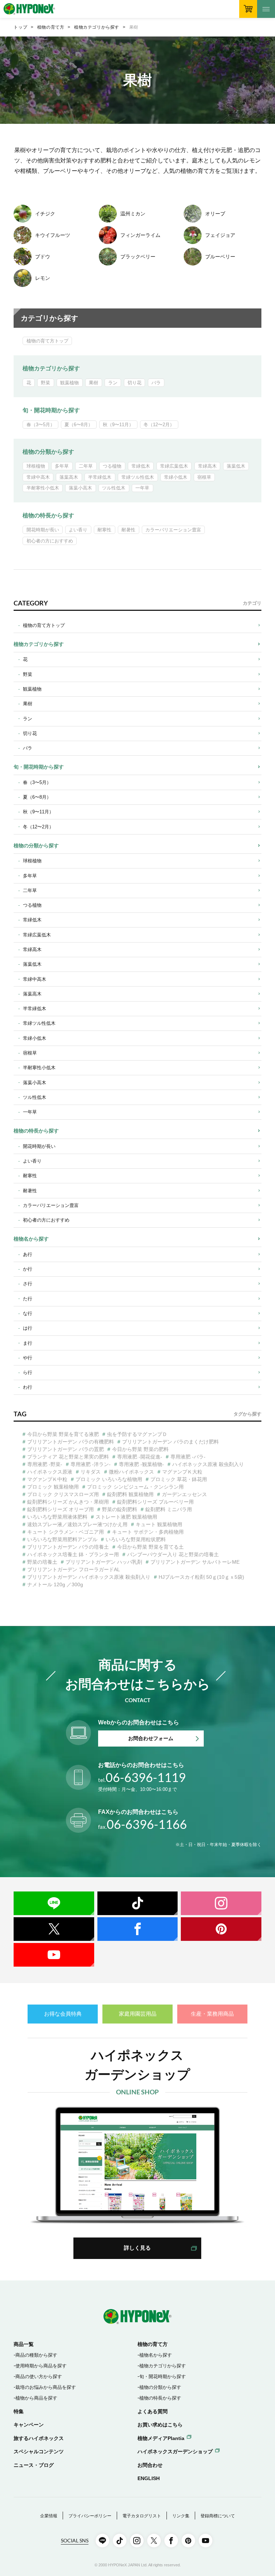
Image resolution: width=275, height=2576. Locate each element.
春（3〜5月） (41, 425)
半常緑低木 (100, 477)
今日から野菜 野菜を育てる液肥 (63, 1434)
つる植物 (112, 466)
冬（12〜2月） (159, 425)
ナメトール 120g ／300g (55, 1584)
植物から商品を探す (36, 2398)
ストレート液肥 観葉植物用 (126, 1517)
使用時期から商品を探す (41, 2366)
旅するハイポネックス (39, 2438)
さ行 (28, 1284)
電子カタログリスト (142, 2516)
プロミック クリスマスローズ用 (63, 1494)
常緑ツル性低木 (138, 477)
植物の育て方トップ (47, 341)
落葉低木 (236, 466)
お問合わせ (150, 2465)
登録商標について (218, 2516)
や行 (28, 1358)
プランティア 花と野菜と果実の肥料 (68, 1457)
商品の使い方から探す (39, 2377)
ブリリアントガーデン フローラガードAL (74, 1569)
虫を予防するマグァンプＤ (137, 1434)
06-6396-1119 (142, 1777)
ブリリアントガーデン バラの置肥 (66, 1449)
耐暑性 (128, 530)
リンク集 (181, 2516)
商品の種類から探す (36, 2355)
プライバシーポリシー (90, 2516)
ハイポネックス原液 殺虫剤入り (208, 1464)
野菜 (45, 383)
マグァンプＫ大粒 (182, 1472)
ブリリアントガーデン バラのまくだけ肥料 (170, 1442)
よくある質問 (153, 2411)
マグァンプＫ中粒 (47, 1479)
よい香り (78, 530)
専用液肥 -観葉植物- (141, 1464)
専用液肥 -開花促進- (140, 1457)
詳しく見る (137, 2248)
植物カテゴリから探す (97, 27)
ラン (113, 383)
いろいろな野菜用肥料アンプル (62, 1539)
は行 (28, 1328)
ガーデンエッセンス (184, 1494)
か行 (28, 1269)
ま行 (28, 1343)
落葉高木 (69, 477)
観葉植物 (69, 383)
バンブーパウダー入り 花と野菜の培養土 (173, 1554)
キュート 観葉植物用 (159, 1524)
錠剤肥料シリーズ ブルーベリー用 (155, 1502)
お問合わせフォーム (151, 1738)
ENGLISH (149, 2478)
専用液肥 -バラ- (188, 1457)
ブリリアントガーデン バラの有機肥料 (71, 1442)
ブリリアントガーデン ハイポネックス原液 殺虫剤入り (89, 1577)
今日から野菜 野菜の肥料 (140, 1449)
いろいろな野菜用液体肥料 (57, 1517)
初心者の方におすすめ (50, 541)
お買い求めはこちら (160, 2425)
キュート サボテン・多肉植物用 (148, 1532)
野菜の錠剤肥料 (120, 1509)
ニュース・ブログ (34, 2465)
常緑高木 (207, 466)
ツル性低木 (114, 488)
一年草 (142, 488)
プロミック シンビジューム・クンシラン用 (135, 1487)
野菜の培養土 (42, 1562)
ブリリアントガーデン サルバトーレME (195, 1562)
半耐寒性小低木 (43, 488)
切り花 (134, 383)
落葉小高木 (80, 488)
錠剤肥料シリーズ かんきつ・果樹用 (68, 1502)
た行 (28, 1299)
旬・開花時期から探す (51, 410)
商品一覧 (24, 2344)
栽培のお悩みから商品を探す (46, 2387)
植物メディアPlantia (161, 2438)
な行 (28, 1313)
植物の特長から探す (48, 515)
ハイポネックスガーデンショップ (175, 2451)
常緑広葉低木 (174, 466)
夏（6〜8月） (79, 425)
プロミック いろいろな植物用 (109, 1479)
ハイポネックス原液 (50, 1472)
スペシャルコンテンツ (39, 2451)
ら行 (28, 1372)
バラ (156, 383)
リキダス (91, 1472)
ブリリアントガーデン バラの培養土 (68, 1547)
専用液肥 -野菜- (45, 1464)
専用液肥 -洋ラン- (91, 1464)
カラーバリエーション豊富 (173, 530)
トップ (20, 27)
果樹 (93, 383)
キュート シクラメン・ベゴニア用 (66, 1532)
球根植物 (36, 466)
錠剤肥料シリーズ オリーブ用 (61, 1509)
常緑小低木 (176, 477)
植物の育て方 (51, 27)
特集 (19, 2411)
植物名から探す (31, 1239)
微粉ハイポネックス (131, 1472)
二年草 (86, 466)
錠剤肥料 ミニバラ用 (169, 1509)
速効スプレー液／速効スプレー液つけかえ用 (77, 1524)
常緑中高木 (38, 477)
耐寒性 (104, 530)
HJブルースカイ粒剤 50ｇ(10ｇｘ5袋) (201, 1577)
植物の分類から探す (48, 452)
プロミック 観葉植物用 (53, 1487)
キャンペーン (29, 2425)
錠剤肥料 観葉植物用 (130, 1494)
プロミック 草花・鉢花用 (179, 1479)
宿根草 (204, 477)
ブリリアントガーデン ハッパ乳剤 (104, 1562)
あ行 (28, 1254)
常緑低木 (141, 466)
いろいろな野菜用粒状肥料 (136, 1539)
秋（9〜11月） (118, 425)
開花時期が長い (43, 530)
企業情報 (49, 2516)
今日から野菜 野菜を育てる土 (150, 1547)
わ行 (28, 1387)
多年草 (62, 466)
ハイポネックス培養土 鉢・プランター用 (73, 1554)
